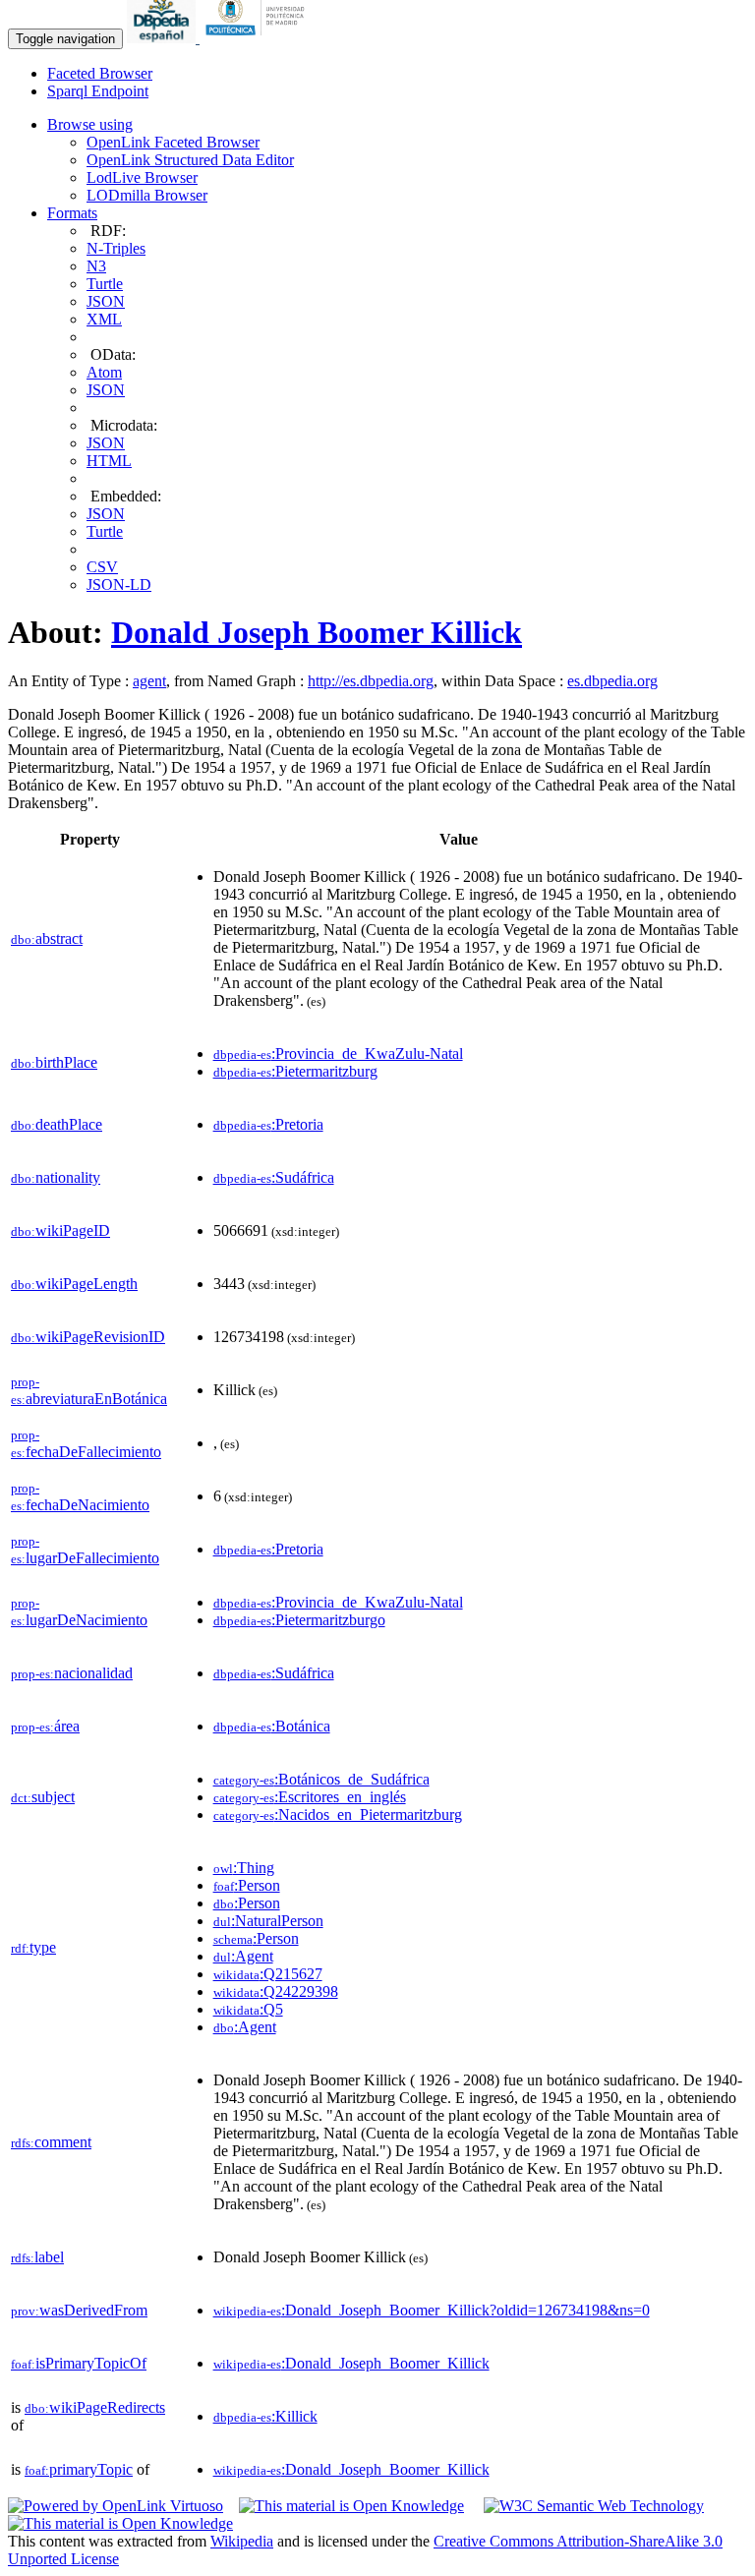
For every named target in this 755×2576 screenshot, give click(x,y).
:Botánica (272, 1726)
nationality (56, 1177)
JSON (106, 301)
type (33, 1947)
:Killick (265, 2416)
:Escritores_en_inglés (310, 1797)
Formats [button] (72, 213)
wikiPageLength (74, 1284)
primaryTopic (79, 2469)
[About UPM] (259, 38)
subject (43, 1797)
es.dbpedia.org (612, 681)
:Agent (243, 1956)
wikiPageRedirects (95, 2407)
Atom (104, 372)
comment (51, 2142)
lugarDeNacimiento (79, 1612)
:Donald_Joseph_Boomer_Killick (351, 2363)
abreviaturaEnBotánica (89, 1391)
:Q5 (248, 2009)
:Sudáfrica (274, 1177)
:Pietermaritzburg (295, 1071)
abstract (47, 938)
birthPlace (54, 1062)
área (45, 1726)
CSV (102, 567)
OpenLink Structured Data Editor (190, 160)
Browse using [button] (90, 124)
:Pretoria (268, 1124)
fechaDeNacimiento (80, 1497)
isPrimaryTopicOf (79, 2363)
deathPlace (57, 1124)
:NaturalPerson (268, 1921)
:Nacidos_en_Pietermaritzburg (338, 1815)
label (37, 2257)
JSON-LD (119, 585)
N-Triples (116, 248)
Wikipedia (242, 2541)
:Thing (244, 1868)
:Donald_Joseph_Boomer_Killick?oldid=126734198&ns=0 (432, 2310)
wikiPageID (60, 1230)
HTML (109, 461)
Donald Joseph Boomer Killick (317, 632)
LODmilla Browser (147, 195)
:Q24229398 (276, 1991)
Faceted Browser (100, 73)
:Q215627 (268, 1974)
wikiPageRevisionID (88, 1337)
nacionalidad (72, 1673)
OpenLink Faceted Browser (173, 142)
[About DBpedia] (163, 38)
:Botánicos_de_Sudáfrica (321, 1779)
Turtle (105, 284)
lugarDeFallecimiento (85, 1550)
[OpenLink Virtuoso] (116, 2506)
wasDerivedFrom (79, 2310)
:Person (247, 1885)
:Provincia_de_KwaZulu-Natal (338, 1054)
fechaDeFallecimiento (86, 1444)
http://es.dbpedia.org (371, 681)
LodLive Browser (142, 177)
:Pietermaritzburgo (299, 1620)
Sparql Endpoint (98, 91)
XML (104, 319)
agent (149, 681)
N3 (96, 266)
